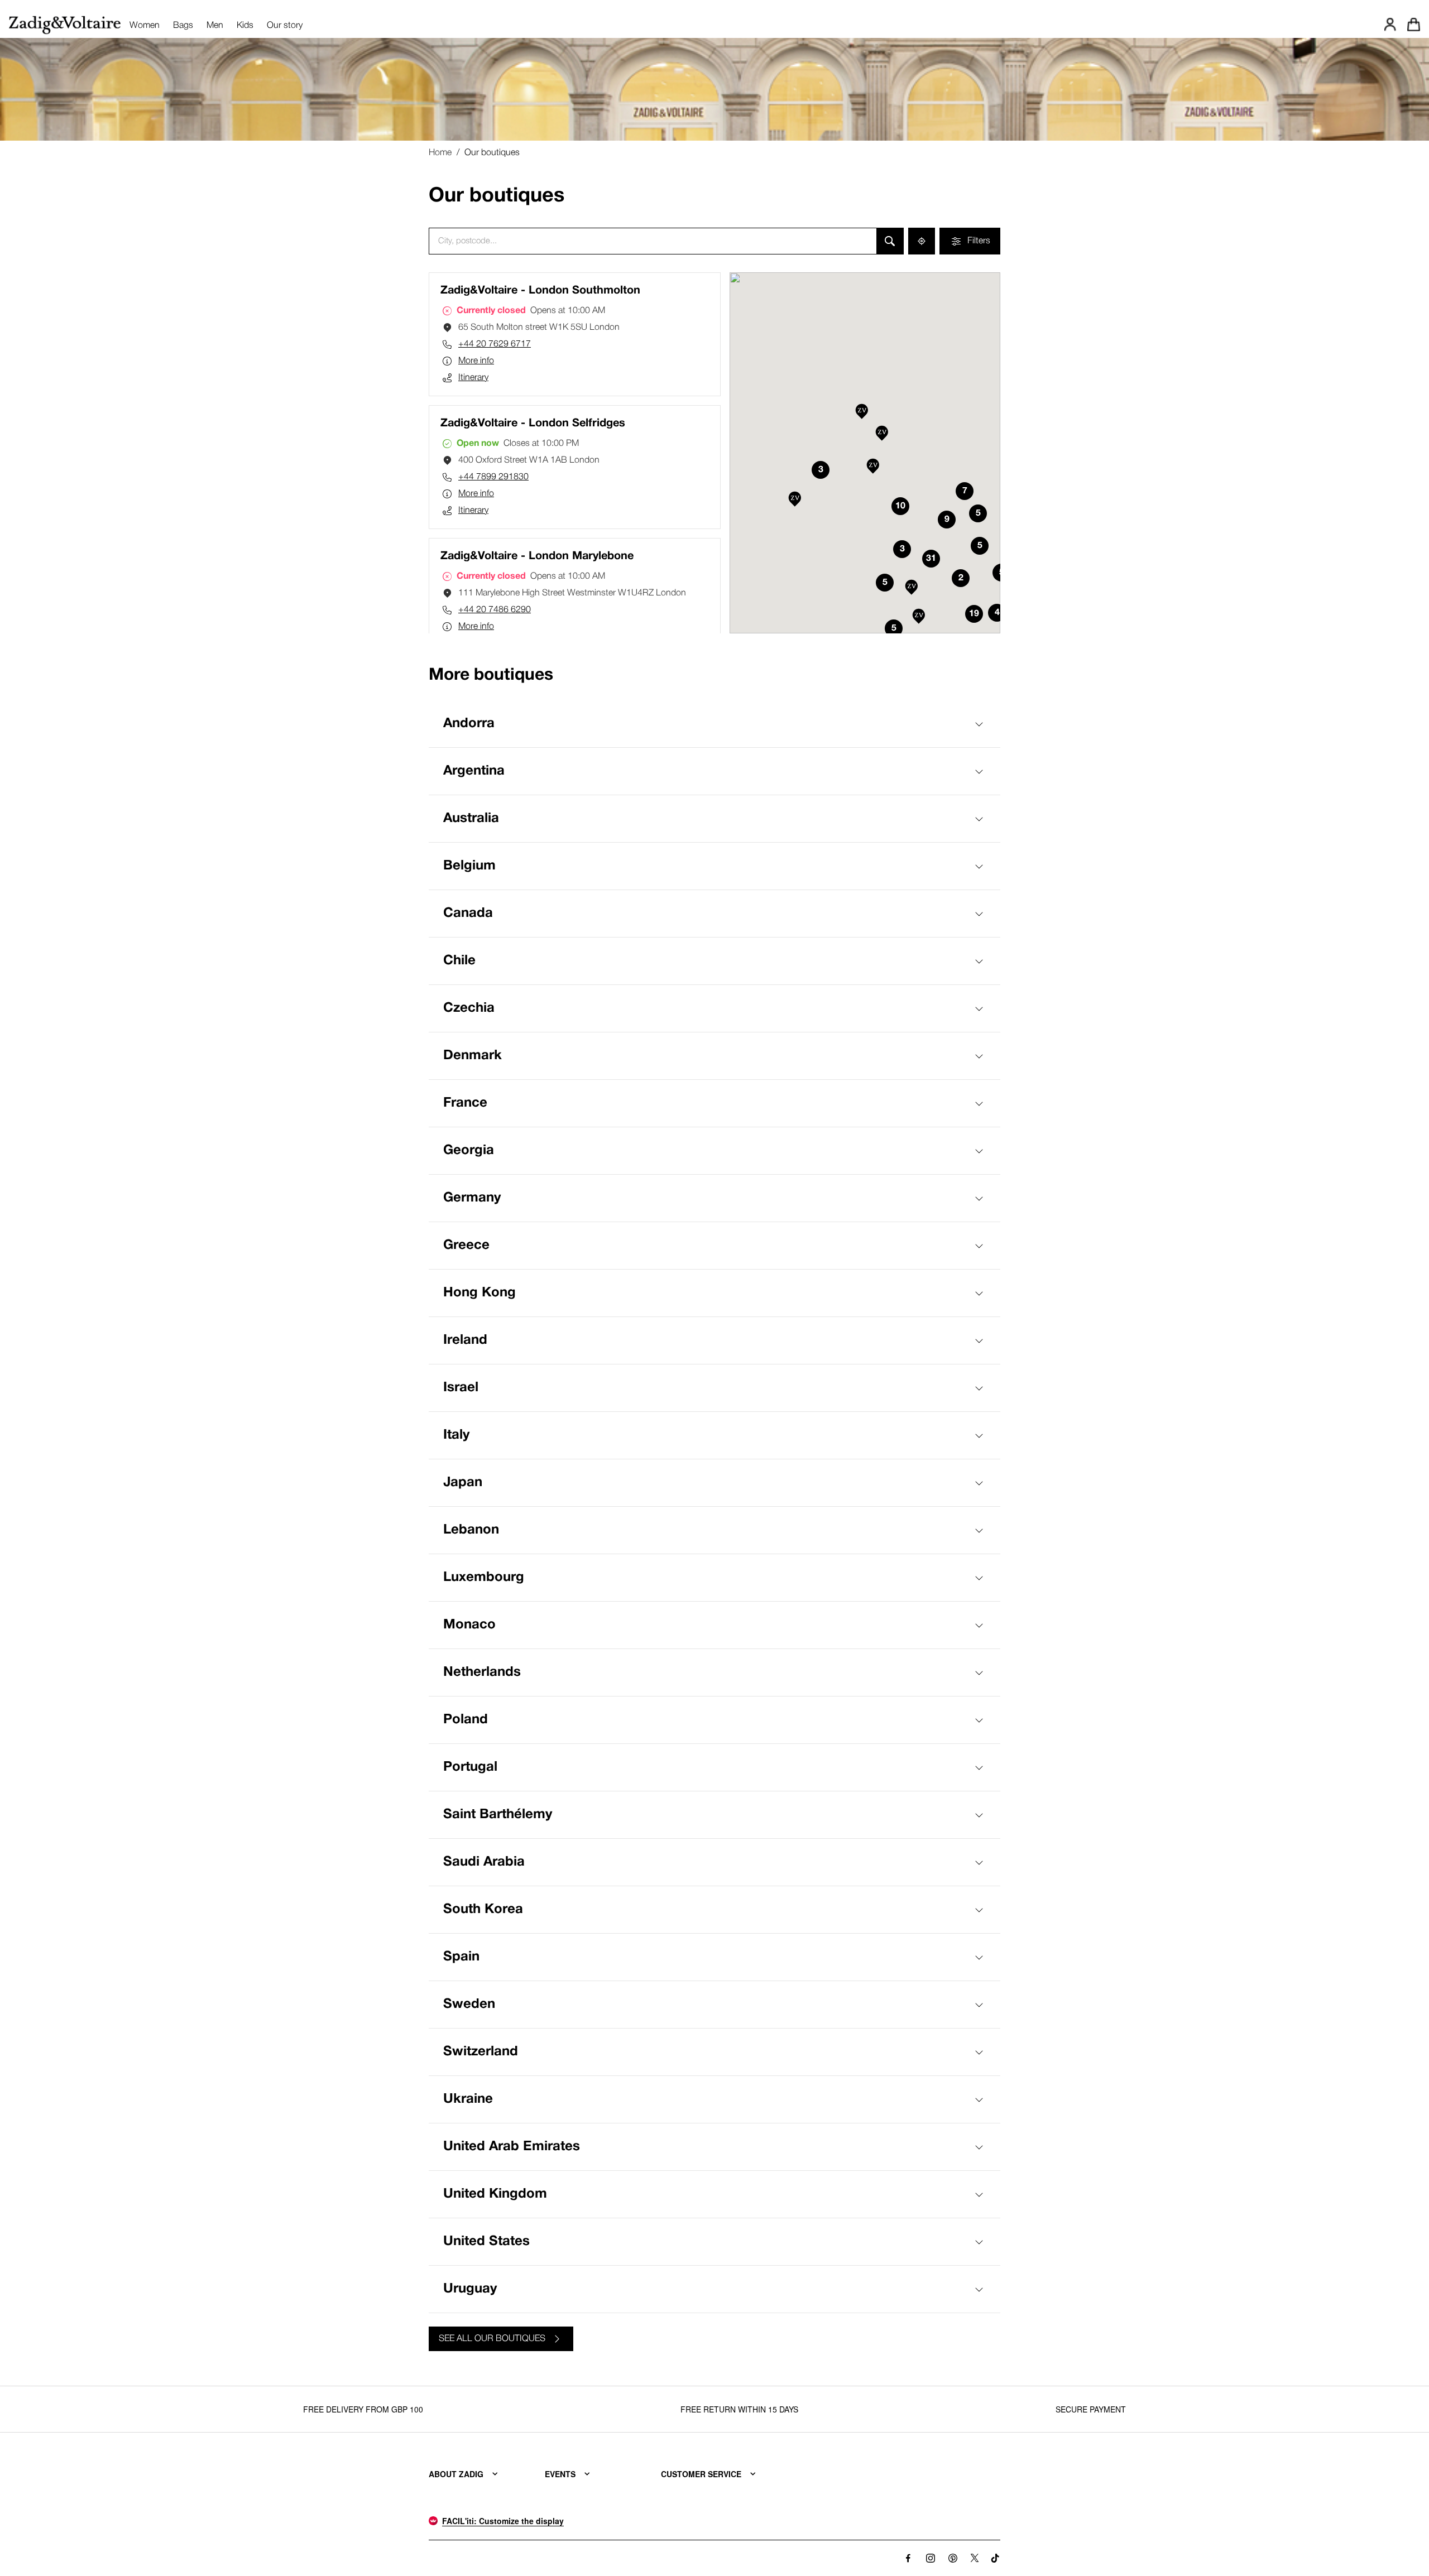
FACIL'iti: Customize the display (503, 2521)
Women (145, 26)
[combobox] (653, 241)
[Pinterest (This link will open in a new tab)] (953, 2558)
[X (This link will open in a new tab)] (975, 2558)
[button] (795, 500)
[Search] (890, 241)
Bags (183, 26)
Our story (285, 26)
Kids (245, 26)
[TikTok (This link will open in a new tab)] (996, 2558)
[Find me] (922, 241)
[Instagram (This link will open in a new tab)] (931, 2558)
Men (215, 26)
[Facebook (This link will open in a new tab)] (908, 2558)
